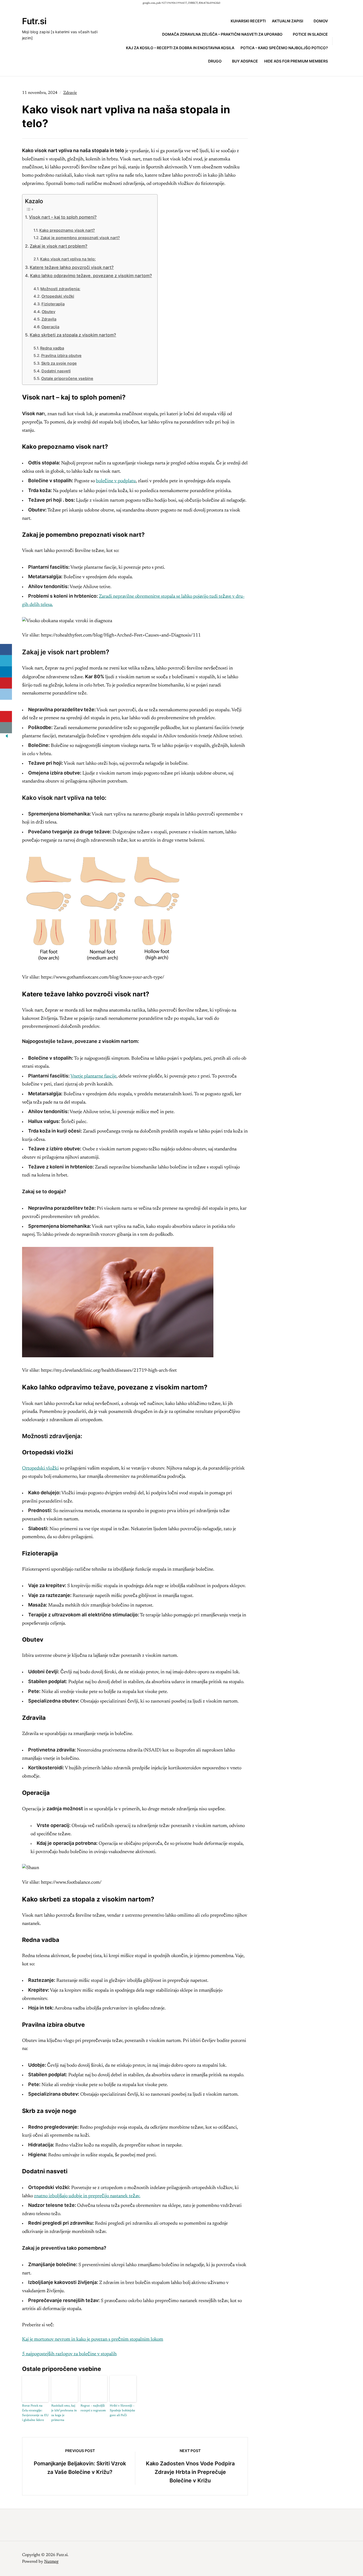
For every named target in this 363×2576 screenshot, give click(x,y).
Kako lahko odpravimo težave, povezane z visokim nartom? (91, 276)
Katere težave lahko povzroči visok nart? (72, 267)
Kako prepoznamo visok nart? (67, 230)
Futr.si (34, 21)
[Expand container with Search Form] (339, 41)
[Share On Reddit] (6, 694)
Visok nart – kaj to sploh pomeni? (63, 217)
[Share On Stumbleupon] (6, 705)
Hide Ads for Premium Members (296, 61)
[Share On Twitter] (6, 661)
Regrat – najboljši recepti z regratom (93, 2408)
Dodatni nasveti (56, 371)
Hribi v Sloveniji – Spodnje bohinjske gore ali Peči (123, 2411)
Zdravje (70, 93)
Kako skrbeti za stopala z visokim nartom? (73, 335)
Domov (321, 21)
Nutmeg (51, 2562)
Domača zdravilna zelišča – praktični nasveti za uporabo (222, 34)
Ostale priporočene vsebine (67, 378)
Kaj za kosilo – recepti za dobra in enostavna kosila (180, 48)
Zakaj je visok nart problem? (59, 246)
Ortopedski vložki (58, 296)
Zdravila (49, 319)
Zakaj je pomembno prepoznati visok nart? (80, 238)
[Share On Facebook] (6, 650)
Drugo (215, 61)
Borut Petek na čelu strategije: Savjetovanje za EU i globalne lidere (35, 2413)
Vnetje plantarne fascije (93, 1076)
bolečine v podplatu (116, 481)
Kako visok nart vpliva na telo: (68, 259)
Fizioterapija (53, 304)
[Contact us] (6, 728)
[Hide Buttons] (7, 738)
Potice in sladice (310, 34)
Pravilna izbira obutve (61, 356)
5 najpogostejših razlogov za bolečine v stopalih (69, 2354)
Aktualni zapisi (288, 21)
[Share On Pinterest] (6, 683)
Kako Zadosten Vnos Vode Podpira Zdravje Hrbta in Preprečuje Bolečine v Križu (190, 2472)
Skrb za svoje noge (59, 363)
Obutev (48, 312)
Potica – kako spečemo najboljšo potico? (284, 48)
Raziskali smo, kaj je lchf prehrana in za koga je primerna (64, 2413)
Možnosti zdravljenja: (60, 289)
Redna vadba (52, 348)
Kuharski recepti (248, 21)
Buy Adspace (245, 61)
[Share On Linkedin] (6, 672)
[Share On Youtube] (6, 717)
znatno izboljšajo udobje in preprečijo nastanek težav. (87, 2196)
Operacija (50, 327)
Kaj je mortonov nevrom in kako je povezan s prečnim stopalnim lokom (93, 2340)
